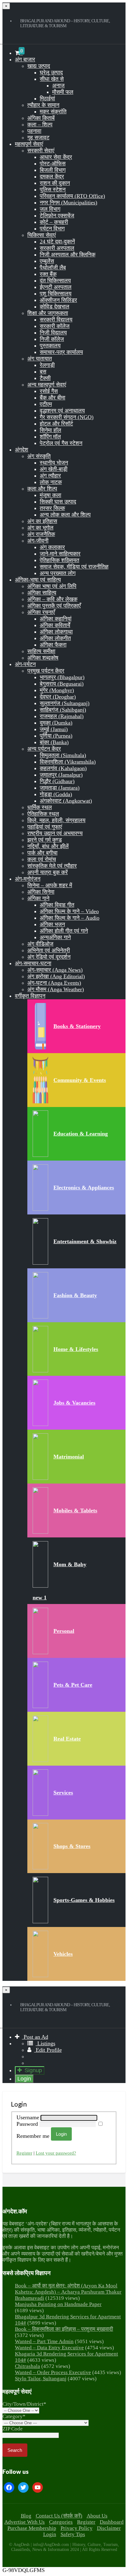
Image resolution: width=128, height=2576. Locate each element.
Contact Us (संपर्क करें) (59, 2516)
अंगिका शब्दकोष (43, 658)
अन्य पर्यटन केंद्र (44, 749)
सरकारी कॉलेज (55, 326)
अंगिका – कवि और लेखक (52, 599)
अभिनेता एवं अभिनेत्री (49, 950)
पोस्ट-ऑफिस (53, 163)
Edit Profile (48, 2050)
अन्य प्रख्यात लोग (58, 573)
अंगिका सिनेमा (41, 892)
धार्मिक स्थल (40, 807)
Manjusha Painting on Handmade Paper (58, 2304)
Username (29, 2117)
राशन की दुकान (55, 183)
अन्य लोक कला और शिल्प (65, 515)
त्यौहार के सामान (43, 105)
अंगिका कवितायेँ (55, 625)
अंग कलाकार (52, 547)
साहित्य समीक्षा (41, 651)
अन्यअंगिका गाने (55, 937)
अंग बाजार (25, 59)
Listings (46, 2043)
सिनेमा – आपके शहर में (50, 885)
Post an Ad (35, 2037)
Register (24, 2153)
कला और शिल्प (42, 489)
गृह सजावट (38, 137)
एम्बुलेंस (47, 261)
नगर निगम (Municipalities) (69, 203)
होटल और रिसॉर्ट (56, 424)
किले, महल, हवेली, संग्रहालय (56, 820)
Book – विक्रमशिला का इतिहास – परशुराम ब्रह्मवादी (64, 2329)
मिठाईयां (47, 98)
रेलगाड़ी (47, 365)
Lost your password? (56, 2153)
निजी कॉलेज (52, 339)
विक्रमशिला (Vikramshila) (68, 762)
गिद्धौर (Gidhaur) (57, 781)
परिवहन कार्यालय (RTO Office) (72, 196)
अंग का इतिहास (42, 521)
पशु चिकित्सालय (56, 294)
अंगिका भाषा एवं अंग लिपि (52, 586)
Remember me (33, 2136)
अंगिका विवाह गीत (57, 905)
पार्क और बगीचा (42, 853)
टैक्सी (45, 378)
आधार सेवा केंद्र (56, 157)
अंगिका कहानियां (56, 619)
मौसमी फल (63, 92)
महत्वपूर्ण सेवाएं (29, 144)
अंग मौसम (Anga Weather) (56, 989)
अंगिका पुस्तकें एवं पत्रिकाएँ (54, 606)
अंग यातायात (40, 359)
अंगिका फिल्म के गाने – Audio (70, 918)
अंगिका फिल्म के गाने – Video (69, 911)
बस (43, 372)
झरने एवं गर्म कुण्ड (45, 840)
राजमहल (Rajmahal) (62, 716)
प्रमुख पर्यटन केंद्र (46, 671)
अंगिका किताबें (41, 118)
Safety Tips (73, 2534)
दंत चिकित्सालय (55, 281)
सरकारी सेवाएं (41, 150)
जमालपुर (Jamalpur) (61, 775)
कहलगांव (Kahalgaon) (63, 768)
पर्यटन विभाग (52, 229)
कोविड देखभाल (55, 307)
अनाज (58, 85)
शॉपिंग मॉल (50, 437)
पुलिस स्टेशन (53, 190)
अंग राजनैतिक (41, 534)
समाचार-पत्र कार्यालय (61, 352)
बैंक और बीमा (53, 398)
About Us (97, 2516)
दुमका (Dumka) (56, 723)
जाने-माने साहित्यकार (60, 554)
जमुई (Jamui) (54, 729)
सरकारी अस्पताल (57, 248)
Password (28, 2124)
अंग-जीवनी (38, 541)
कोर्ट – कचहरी (54, 222)
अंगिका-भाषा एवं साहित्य (38, 580)
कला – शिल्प (40, 124)
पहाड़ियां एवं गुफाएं (45, 827)
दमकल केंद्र (52, 177)
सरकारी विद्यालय (56, 320)
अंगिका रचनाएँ (41, 612)
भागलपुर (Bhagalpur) (62, 677)
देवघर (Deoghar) (58, 697)
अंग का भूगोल (40, 528)
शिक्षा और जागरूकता (48, 313)
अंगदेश (22, 450)
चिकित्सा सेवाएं (42, 235)
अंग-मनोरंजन (28, 879)
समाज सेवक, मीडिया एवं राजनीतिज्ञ (74, 567)
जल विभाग (50, 209)
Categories (61, 2522)
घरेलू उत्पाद (51, 72)
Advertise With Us (25, 2522)
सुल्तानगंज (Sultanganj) (65, 703)
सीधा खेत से (52, 79)
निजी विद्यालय (53, 333)
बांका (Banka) (54, 742)
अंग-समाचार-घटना (33, 963)
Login (24, 2079)
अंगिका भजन (52, 924)
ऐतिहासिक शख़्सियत (59, 560)
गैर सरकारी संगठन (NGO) (67, 417)
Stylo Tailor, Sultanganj (41, 2379)
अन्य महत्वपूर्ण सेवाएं (47, 385)
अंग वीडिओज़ (40, 944)
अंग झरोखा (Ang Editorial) (56, 976)
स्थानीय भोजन (54, 463)
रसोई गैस (49, 391)
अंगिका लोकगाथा (56, 632)
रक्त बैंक (48, 274)
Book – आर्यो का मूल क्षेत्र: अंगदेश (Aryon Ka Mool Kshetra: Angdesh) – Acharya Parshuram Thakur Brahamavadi (68, 2292)
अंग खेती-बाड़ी (54, 469)
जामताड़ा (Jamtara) (60, 788)
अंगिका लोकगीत (55, 638)
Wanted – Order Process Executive (53, 2372)
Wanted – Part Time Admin (44, 2341)
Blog (26, 2516)
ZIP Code (13, 2429)
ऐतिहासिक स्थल (43, 814)
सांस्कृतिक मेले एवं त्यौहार (52, 866)
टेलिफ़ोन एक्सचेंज (57, 216)
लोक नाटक (51, 482)
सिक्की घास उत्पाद (58, 502)
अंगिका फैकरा (53, 645)
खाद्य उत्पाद (39, 66)
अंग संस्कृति (39, 456)
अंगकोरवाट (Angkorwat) (66, 801)
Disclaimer (109, 2528)
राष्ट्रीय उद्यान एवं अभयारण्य (55, 833)
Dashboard (112, 2522)
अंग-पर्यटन (25, 664)
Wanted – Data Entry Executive (49, 2348)
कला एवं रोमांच (42, 859)
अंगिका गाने (38, 898)
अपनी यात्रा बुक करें (48, 872)
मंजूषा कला (50, 495)
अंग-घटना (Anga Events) (54, 983)
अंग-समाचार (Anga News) (55, 970)
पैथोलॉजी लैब (53, 268)
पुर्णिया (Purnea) (56, 736)
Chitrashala (27, 2366)
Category (14, 2416)
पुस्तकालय (50, 346)
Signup (33, 2070)
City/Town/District (24, 2404)
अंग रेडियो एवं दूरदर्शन (49, 957)
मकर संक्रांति (53, 111)
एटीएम (46, 404)
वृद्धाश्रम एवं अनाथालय (62, 411)
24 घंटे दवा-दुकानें (57, 242)
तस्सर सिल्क (52, 508)
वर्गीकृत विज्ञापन (30, 996)
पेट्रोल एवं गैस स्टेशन (61, 443)
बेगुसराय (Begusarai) (62, 684)
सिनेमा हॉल (50, 430)
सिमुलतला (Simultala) (63, 755)
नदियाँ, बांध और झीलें (48, 846)
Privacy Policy (77, 2528)
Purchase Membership (32, 2528)
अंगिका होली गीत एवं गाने (64, 931)
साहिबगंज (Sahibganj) (63, 710)
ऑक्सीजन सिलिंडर (58, 300)
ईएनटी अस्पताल (56, 287)
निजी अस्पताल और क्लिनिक (68, 255)
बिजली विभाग (53, 170)
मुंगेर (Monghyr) (57, 690)
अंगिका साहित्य (42, 593)
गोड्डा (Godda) (56, 794)
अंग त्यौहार (50, 476)
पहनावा (34, 131)
